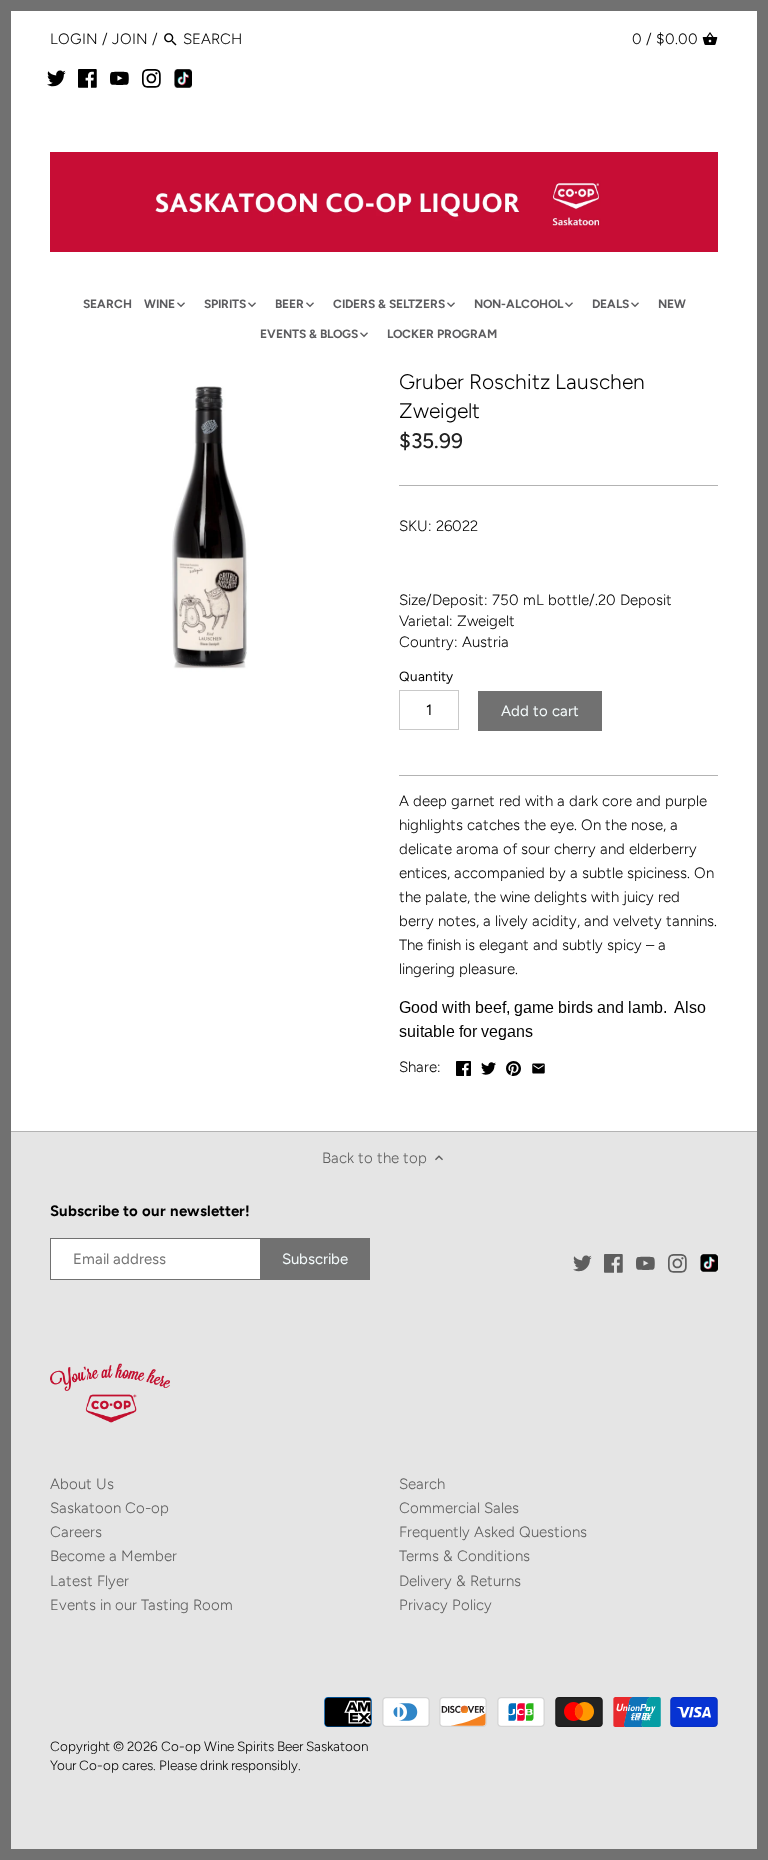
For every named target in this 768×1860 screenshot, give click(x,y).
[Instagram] (151, 78)
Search (422, 1484)
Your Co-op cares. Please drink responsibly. (175, 1765)
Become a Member (113, 1556)
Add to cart (540, 711)
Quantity (426, 676)
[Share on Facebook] (463, 1065)
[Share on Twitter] (488, 1065)
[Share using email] (538, 1065)
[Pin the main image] (513, 1065)
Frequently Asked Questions (493, 1532)
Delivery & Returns (460, 1581)
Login (74, 39)
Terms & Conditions (464, 1556)
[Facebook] (87, 78)
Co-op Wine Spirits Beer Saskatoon (264, 1746)
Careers (76, 1532)
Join (130, 39)
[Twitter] (56, 78)
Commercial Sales (459, 1508)
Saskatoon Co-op (109, 1508)
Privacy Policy (445, 1605)
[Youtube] (119, 78)
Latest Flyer (89, 1581)
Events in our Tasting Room (141, 1605)
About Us (82, 1484)
